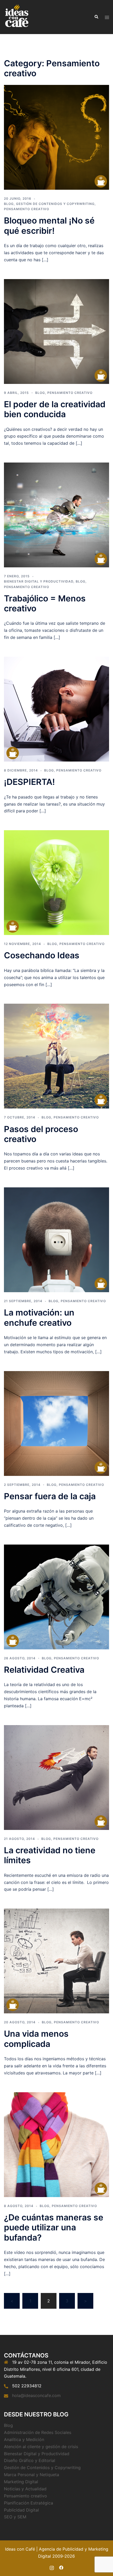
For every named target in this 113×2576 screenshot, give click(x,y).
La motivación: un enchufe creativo (39, 1317)
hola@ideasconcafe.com (36, 2395)
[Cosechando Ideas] (56, 882)
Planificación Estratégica (29, 2503)
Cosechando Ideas (42, 955)
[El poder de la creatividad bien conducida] (56, 331)
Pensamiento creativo (27, 209)
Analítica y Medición (24, 2439)
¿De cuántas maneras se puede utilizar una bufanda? (54, 2227)
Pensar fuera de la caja (50, 1496)
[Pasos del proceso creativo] (56, 1056)
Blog (9, 204)
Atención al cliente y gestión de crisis (41, 2447)
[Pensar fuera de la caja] (56, 1423)
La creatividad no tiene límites (50, 1855)
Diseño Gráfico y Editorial (30, 2460)
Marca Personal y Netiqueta (32, 2475)
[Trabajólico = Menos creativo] (56, 515)
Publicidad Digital (21, 2510)
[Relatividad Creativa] (56, 1596)
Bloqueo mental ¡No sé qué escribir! (49, 225)
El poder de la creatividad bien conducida (55, 409)
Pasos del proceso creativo (41, 1134)
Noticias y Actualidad (25, 2489)
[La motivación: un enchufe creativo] (56, 1239)
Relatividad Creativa (44, 1670)
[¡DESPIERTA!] (56, 709)
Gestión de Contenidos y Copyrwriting (55, 204)
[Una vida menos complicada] (56, 1961)
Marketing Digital (21, 2482)
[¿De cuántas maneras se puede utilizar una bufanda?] (56, 2144)
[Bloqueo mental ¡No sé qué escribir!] (56, 137)
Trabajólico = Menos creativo (45, 603)
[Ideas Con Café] (16, 17)
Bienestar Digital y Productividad (39, 581)
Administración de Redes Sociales (38, 2432)
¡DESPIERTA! (29, 782)
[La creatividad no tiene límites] (56, 1777)
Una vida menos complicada (36, 2039)
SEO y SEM (15, 2517)
